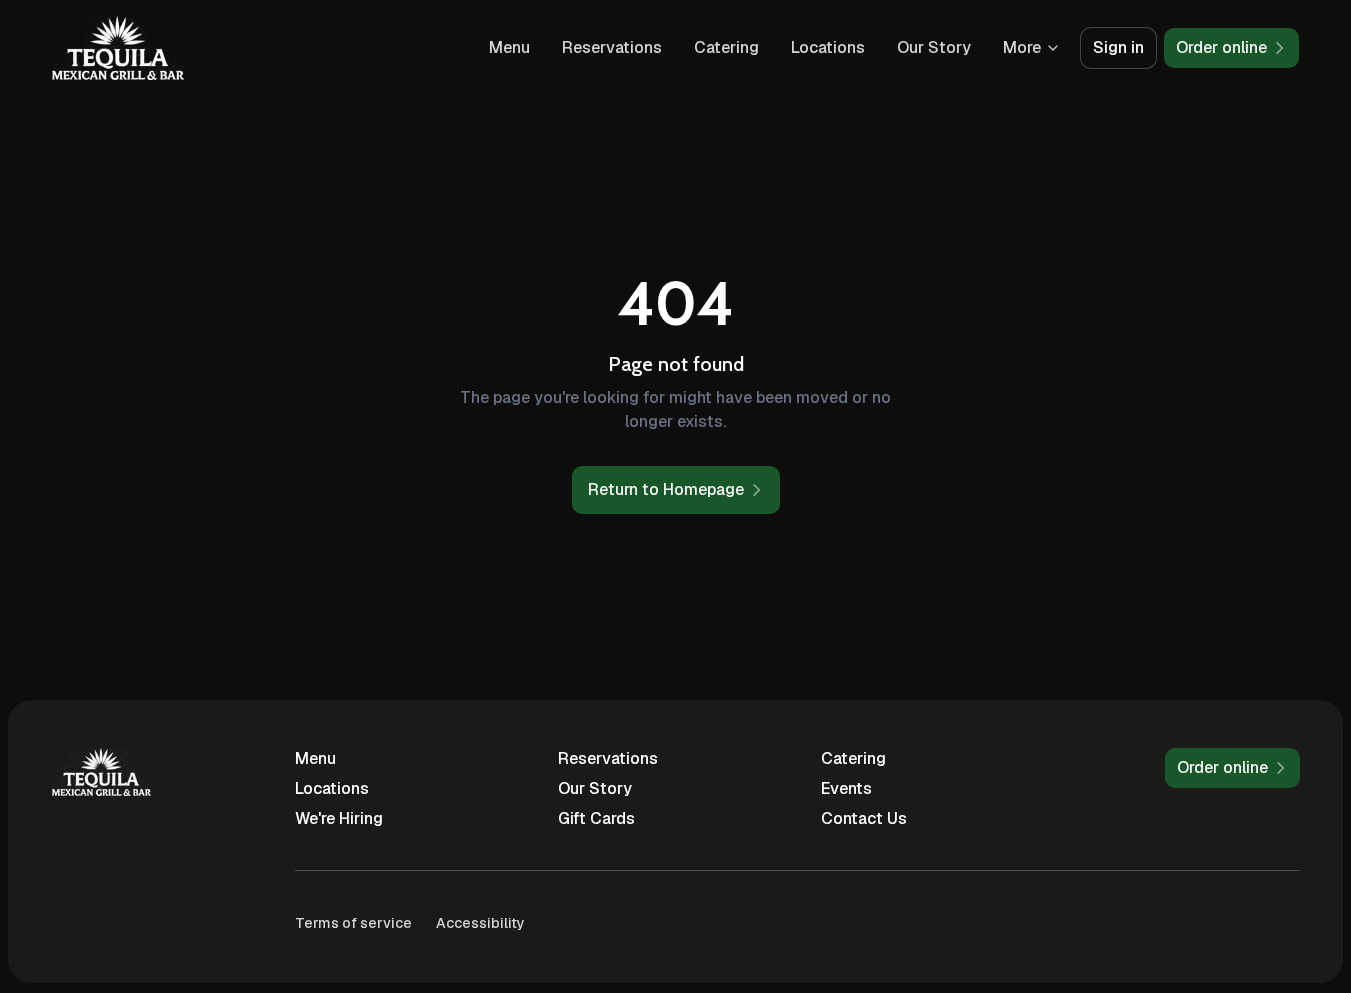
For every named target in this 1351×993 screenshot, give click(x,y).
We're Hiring (339, 818)
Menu (509, 47)
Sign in (1118, 47)
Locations (828, 47)
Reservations (612, 47)
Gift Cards (596, 818)
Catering (726, 47)
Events (846, 788)
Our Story (934, 47)
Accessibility (480, 923)
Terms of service (353, 923)
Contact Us (864, 818)
